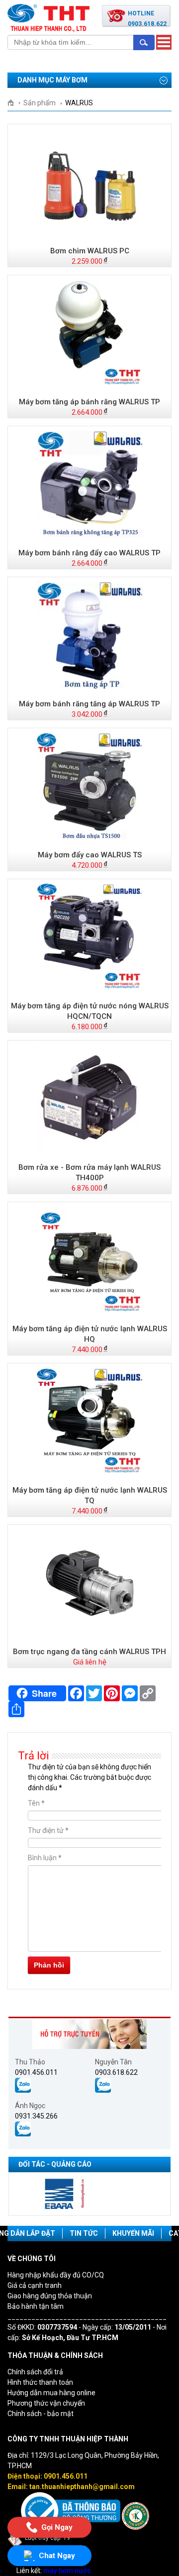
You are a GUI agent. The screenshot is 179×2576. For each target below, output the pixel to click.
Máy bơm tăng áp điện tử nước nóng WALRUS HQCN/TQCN (90, 1011)
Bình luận (45, 1858)
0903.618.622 (116, 2072)
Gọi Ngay (57, 2526)
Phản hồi (49, 1965)
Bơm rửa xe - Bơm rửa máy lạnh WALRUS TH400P (89, 1173)
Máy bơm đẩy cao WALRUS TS (90, 855)
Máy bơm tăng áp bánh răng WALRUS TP (89, 402)
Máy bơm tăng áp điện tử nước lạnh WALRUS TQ (90, 1495)
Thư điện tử (48, 1830)
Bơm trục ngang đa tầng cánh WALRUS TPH (89, 1652)
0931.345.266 (36, 2116)
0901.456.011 (36, 2072)
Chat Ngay (57, 2556)
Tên (36, 1803)
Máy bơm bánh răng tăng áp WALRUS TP (89, 704)
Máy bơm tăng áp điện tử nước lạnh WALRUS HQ (90, 1334)
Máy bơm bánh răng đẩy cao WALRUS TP (89, 553)
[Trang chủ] (14, 103)
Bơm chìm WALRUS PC (90, 251)
